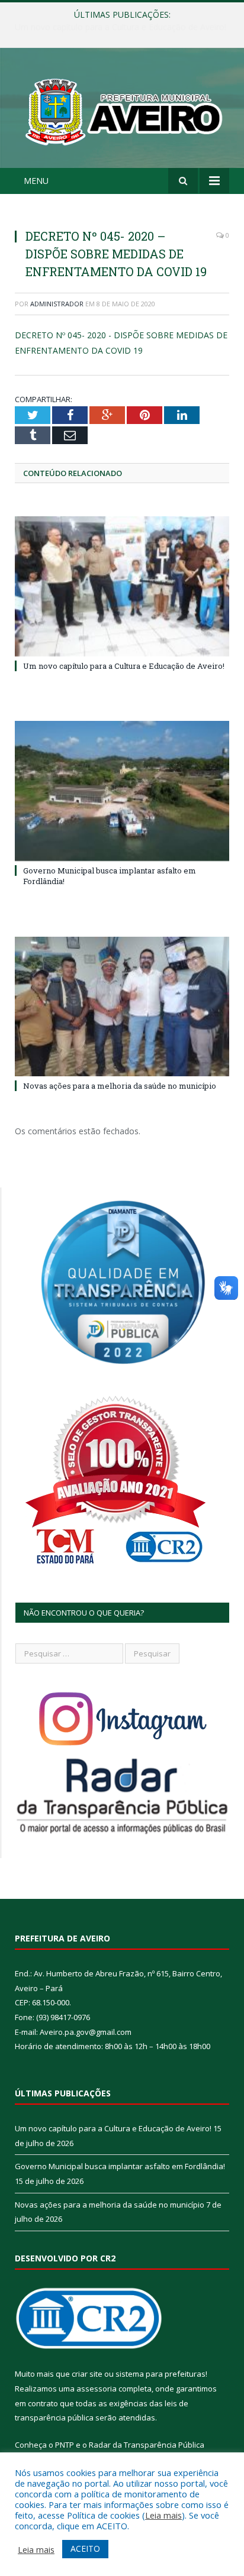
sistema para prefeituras (160, 2374)
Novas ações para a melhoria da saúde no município (120, 1086)
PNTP (65, 2445)
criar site (87, 2374)
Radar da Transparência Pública (147, 2445)
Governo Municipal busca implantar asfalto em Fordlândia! (125, 27)
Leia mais (163, 2515)
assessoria (97, 2389)
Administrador (57, 304)
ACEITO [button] (85, 2549)
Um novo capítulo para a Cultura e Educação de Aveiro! (124, 666)
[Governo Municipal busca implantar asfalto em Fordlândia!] (122, 791)
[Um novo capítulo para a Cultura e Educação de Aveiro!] (122, 586)
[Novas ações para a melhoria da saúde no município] (122, 1007)
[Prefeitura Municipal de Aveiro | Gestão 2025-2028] (122, 110)
